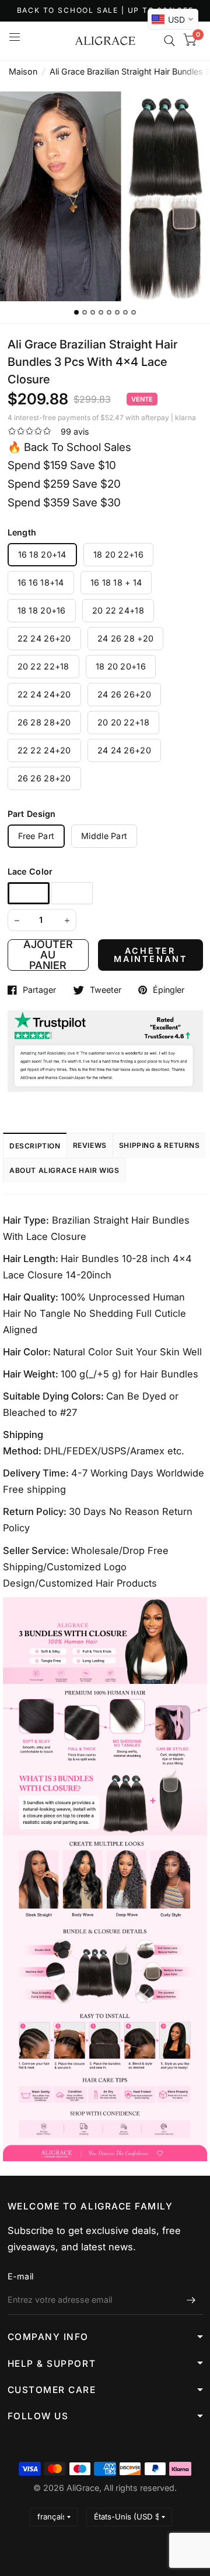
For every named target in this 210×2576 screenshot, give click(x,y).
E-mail (21, 2276)
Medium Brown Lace (29, 893)
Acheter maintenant (150, 955)
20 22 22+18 (43, 666)
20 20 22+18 (123, 722)
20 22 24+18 (118, 610)
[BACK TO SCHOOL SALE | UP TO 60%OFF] (105, 11)
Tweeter (106, 990)
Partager (39, 990)
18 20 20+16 (121, 666)
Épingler (169, 990)
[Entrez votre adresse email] (191, 2300)
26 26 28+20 (44, 778)
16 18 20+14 (42, 554)
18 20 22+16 (118, 554)
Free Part (36, 836)
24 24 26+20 (124, 750)
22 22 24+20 (44, 750)
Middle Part (104, 836)
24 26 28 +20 (125, 638)
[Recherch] (169, 41)
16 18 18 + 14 (116, 582)
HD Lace (72, 893)
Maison (23, 71)
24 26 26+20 (124, 694)
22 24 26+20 (44, 638)
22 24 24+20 (44, 694)
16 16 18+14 (41, 582)
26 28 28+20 (44, 722)
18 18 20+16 (42, 610)
